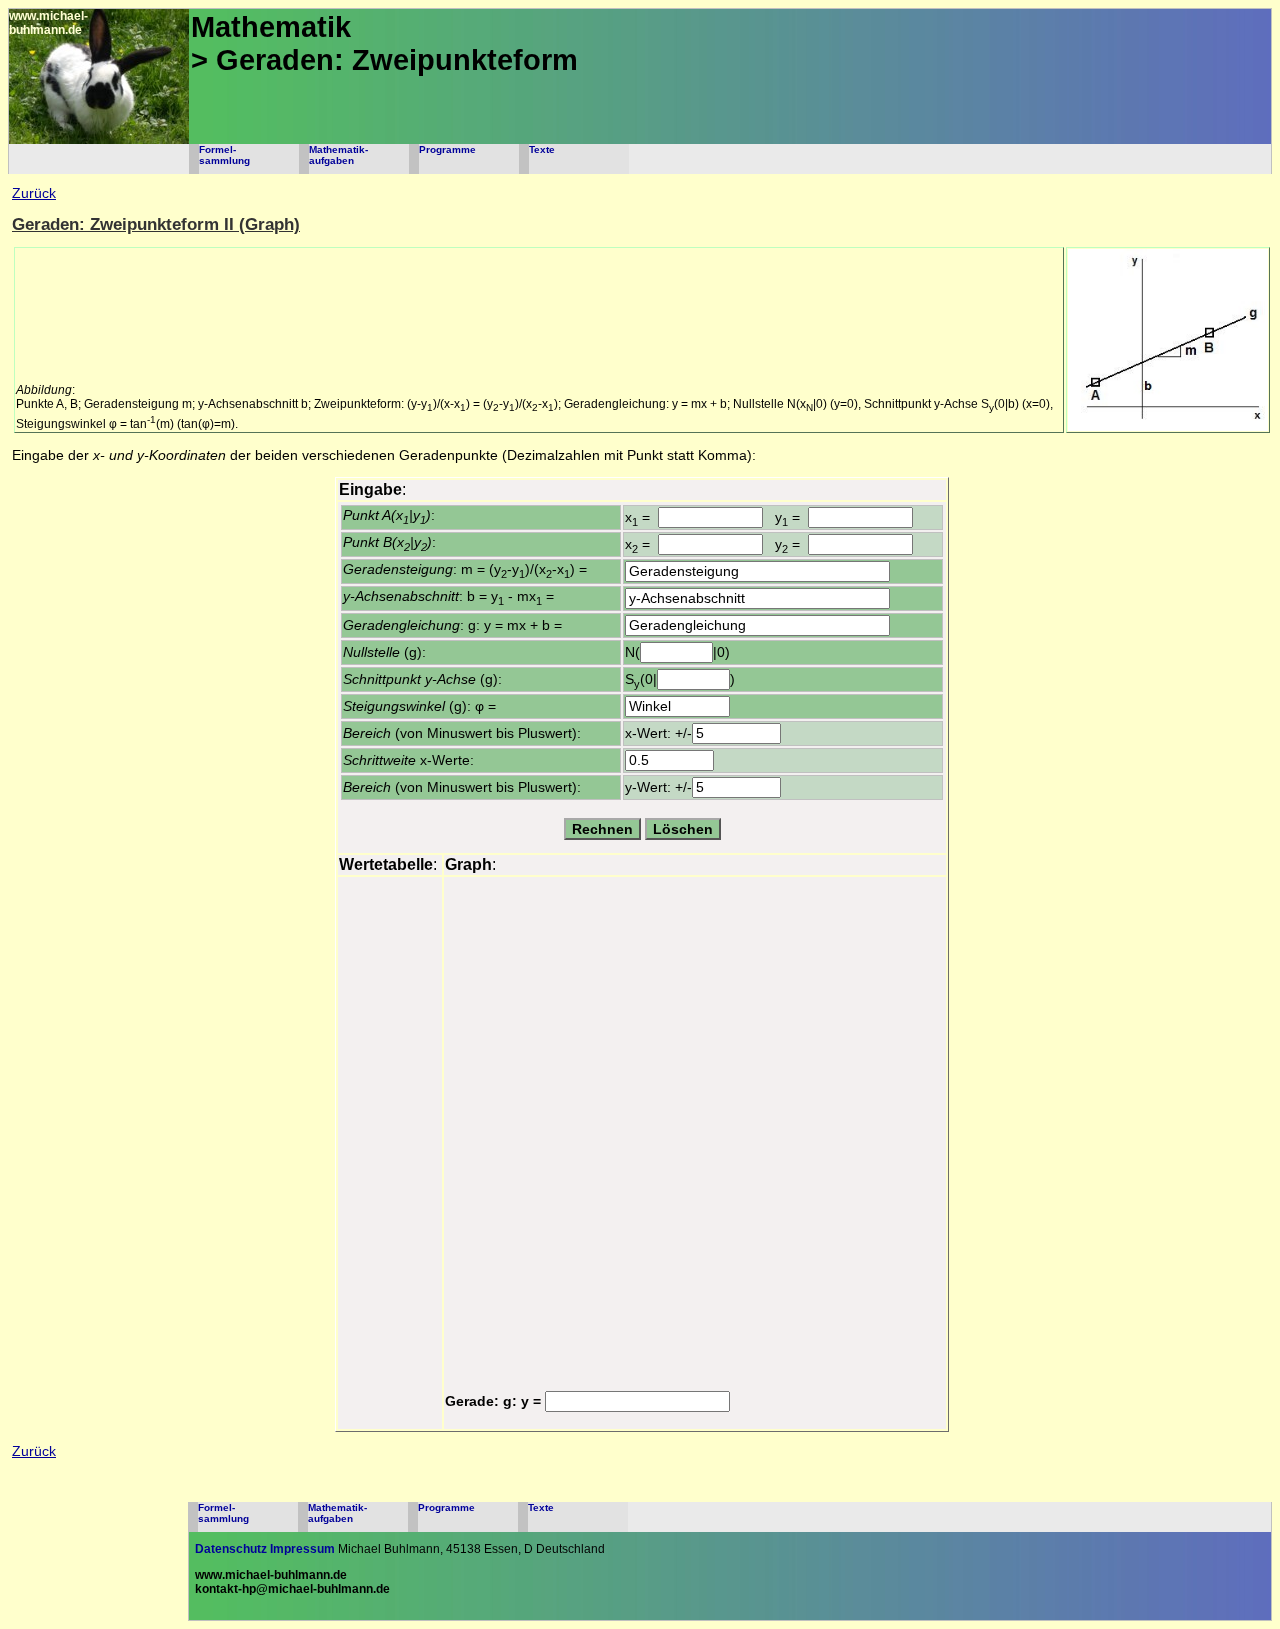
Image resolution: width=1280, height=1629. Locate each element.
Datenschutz (231, 1549)
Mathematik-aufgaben (338, 155)
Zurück (34, 193)
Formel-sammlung (224, 155)
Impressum (302, 1549)
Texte (542, 149)
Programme (447, 149)
